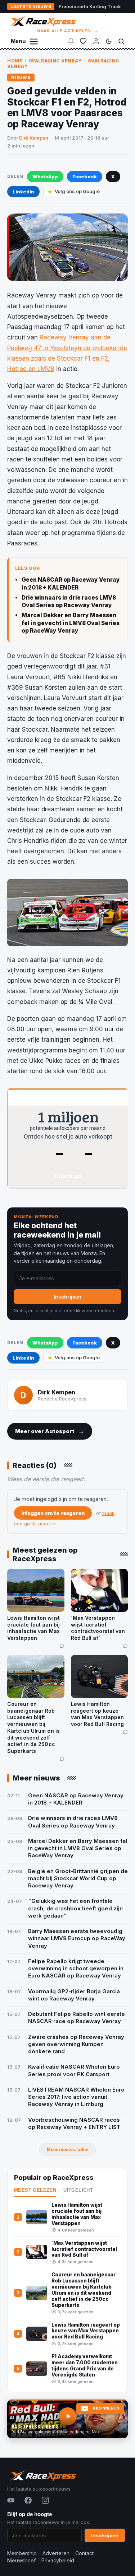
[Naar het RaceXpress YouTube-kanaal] (67, 2419)
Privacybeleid (58, 2560)
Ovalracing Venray (55, 61)
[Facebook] (28, 2500)
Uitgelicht (78, 2190)
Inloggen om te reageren (53, 1513)
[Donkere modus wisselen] (109, 41)
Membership (22, 2553)
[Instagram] (45, 2500)
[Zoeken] (121, 41)
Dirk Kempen (34, 138)
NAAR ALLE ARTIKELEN (67, 31)
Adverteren (56, 2553)
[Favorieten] (83, 41)
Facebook (85, 177)
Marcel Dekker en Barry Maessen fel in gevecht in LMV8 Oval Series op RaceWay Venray (71, 623)
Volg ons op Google (77, 191)
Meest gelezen (35, 2190)
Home (15, 61)
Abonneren (106, 2408)
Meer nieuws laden (68, 2150)
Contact (84, 2553)
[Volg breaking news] (71, 41)
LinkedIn (23, 192)
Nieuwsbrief (21, 2560)
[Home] (43, 21)
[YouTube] (11, 2500)
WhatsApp (45, 177)
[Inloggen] (96, 41)
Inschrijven (67, 1297)
